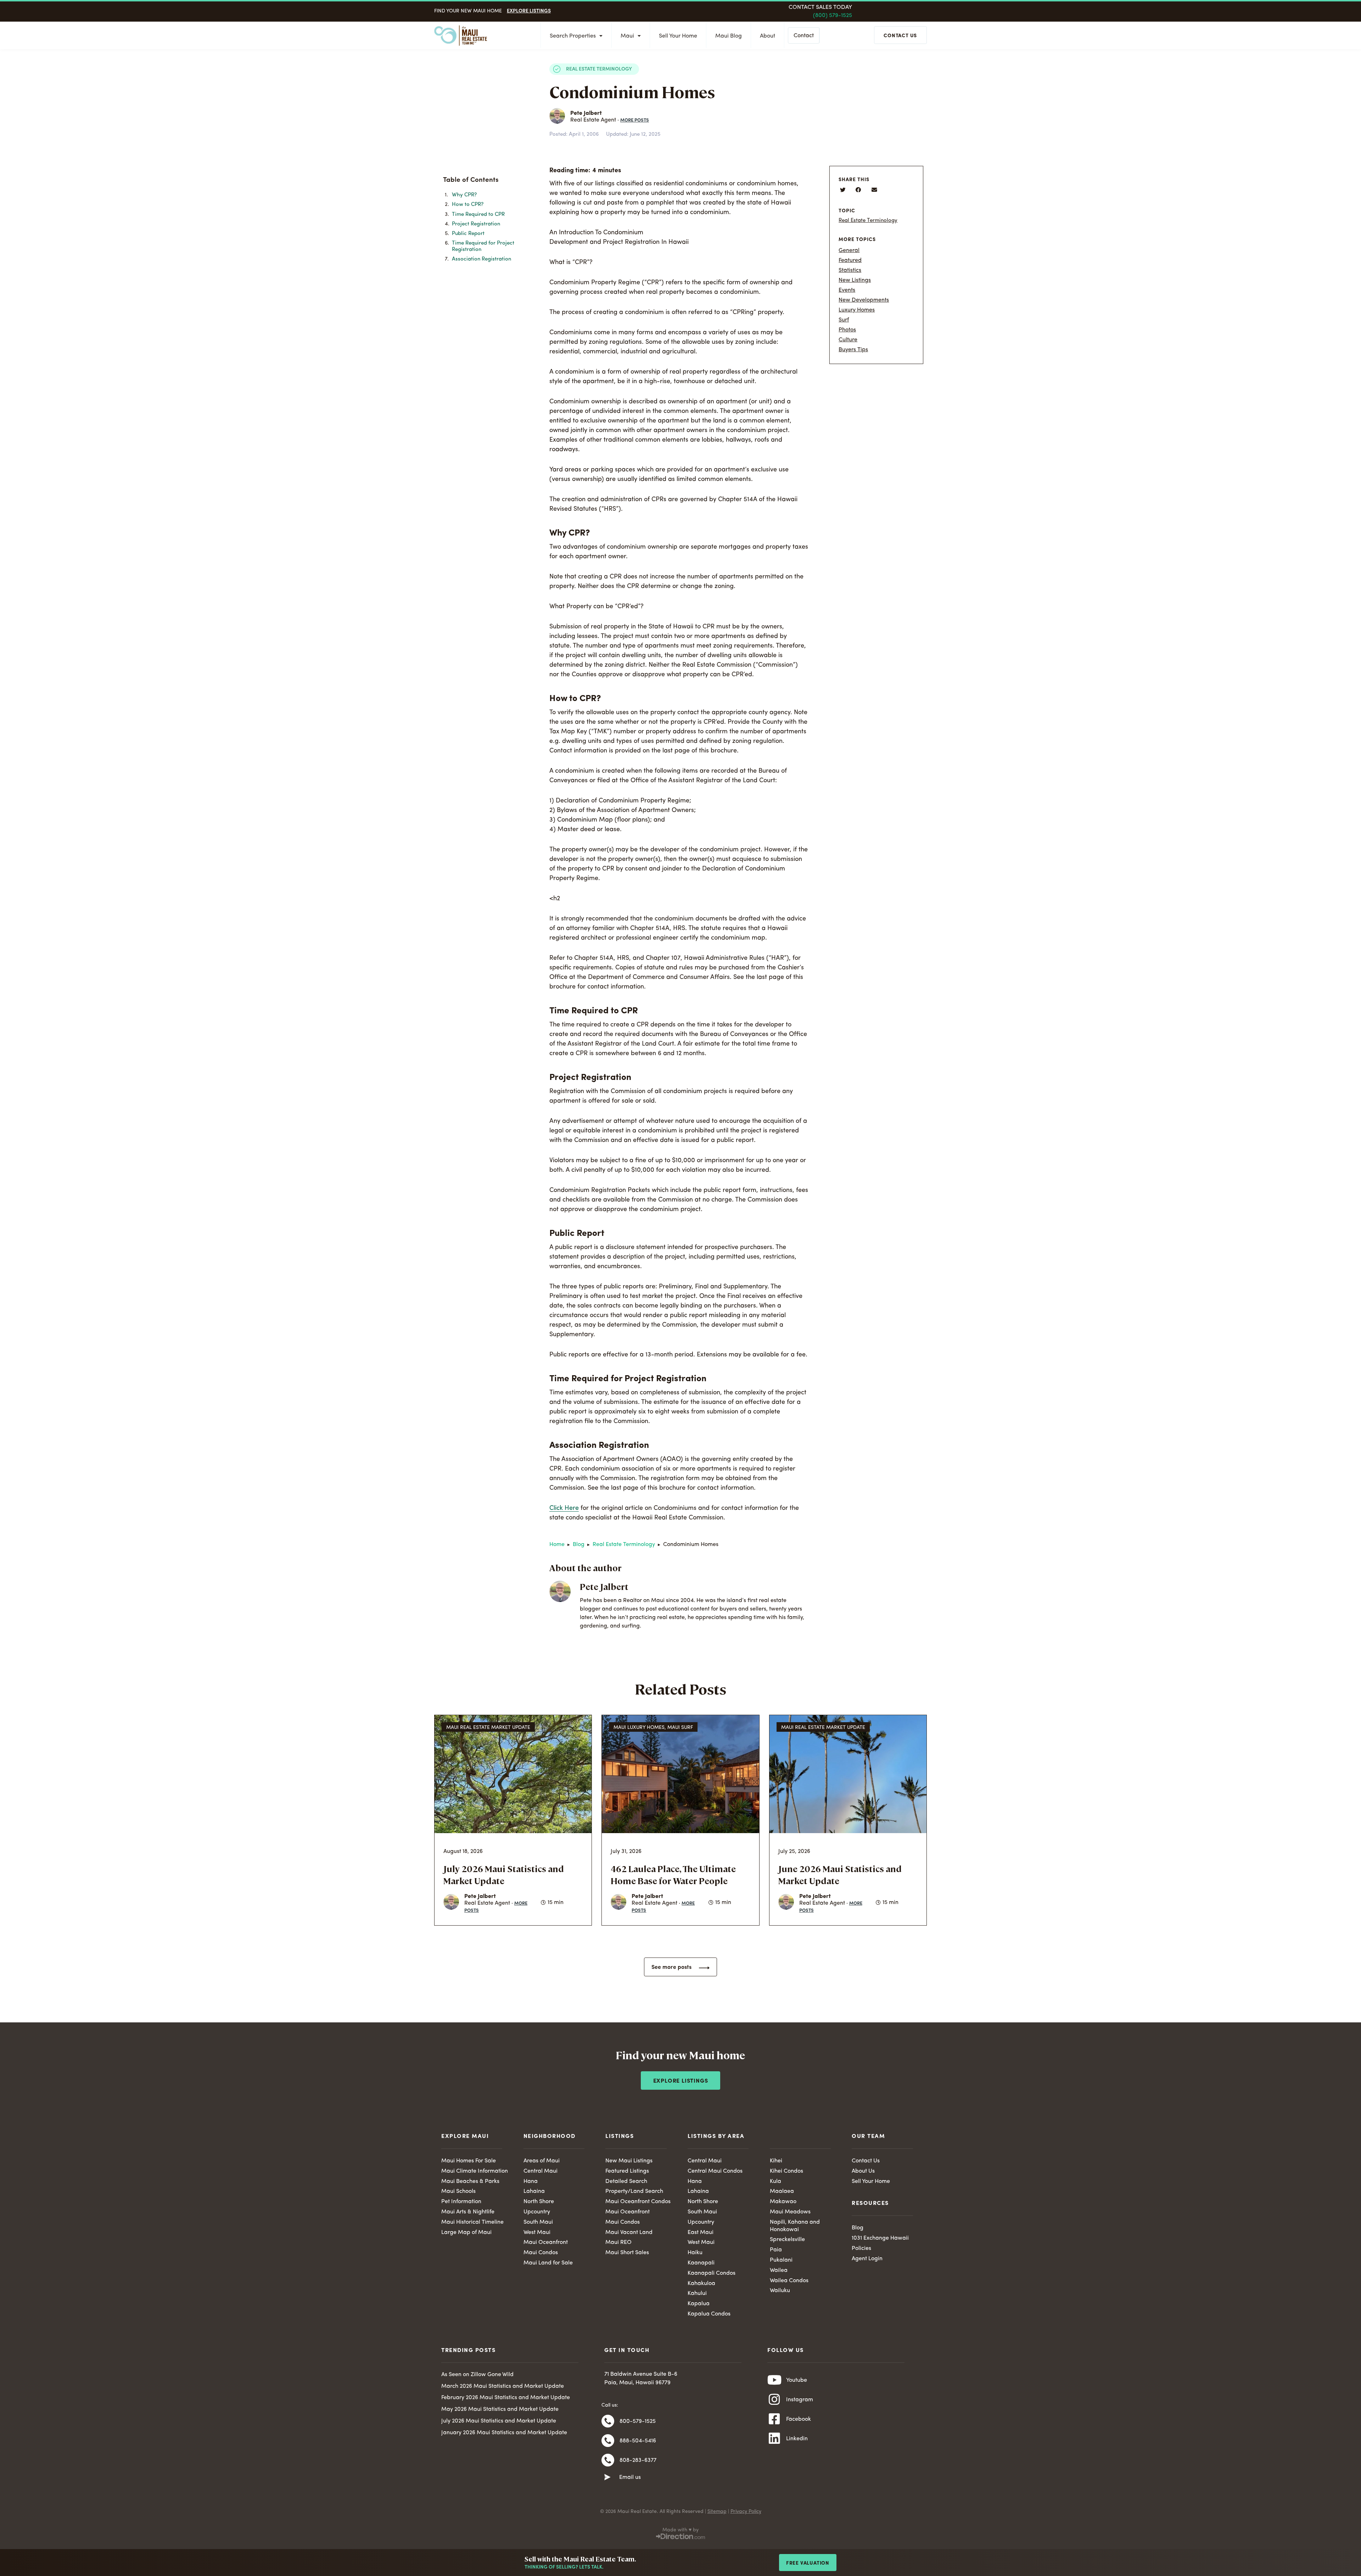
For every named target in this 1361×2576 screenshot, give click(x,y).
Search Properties (573, 36)
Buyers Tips (853, 350)
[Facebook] (774, 2419)
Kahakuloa (701, 2284)
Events (847, 290)
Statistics (850, 270)
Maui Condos (541, 2253)
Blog (579, 1545)
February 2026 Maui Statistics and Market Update (506, 2398)
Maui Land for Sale (548, 2263)
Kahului (697, 2294)
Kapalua (699, 2304)
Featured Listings (627, 2171)
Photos (847, 330)
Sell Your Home (678, 36)
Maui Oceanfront (546, 2242)
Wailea (779, 2270)
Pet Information (461, 2202)
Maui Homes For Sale (469, 2161)
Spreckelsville (787, 2240)
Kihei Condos (786, 2171)
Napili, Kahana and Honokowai (795, 2226)
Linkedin (797, 2439)
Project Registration (476, 224)
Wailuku (780, 2291)
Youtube (797, 2380)
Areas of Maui (542, 2161)
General (849, 251)
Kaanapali (701, 2263)
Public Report (468, 234)
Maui (627, 36)
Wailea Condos (789, 2281)
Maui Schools (458, 2191)
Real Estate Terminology (599, 68)
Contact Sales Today (820, 7)
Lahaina (534, 2191)
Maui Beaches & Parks (470, 2182)
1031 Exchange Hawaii (880, 2238)
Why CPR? (464, 195)
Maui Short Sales (627, 2253)
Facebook (799, 2419)
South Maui (538, 2222)
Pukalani (781, 2260)
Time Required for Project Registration (483, 246)
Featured (850, 261)
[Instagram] (774, 2399)
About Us (863, 2171)
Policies (861, 2249)
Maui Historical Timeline (472, 2222)
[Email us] (607, 2477)
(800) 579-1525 (833, 16)
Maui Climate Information (475, 2171)
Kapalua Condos (709, 2314)
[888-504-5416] (608, 2441)
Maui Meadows (790, 2212)
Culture (848, 340)
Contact (804, 36)
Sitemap (717, 2511)
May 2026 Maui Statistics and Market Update (500, 2409)
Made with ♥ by (680, 2530)
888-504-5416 (638, 2441)
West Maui (537, 2233)
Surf (844, 320)
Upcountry (537, 2212)
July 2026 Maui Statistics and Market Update (499, 2421)
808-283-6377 (638, 2460)
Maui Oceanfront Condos (638, 2202)
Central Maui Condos (715, 2171)
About (768, 36)
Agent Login (867, 2259)
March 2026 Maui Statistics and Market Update (503, 2386)
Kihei (776, 2161)
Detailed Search (626, 2182)
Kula (775, 2182)
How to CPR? (468, 205)
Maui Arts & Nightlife (468, 2212)
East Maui (701, 2233)
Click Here (564, 1508)
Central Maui (541, 2171)
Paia (776, 2250)
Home (557, 1545)
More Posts (635, 120)
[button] (516, 183)
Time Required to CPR (478, 215)
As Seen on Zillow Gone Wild (477, 2375)
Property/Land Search (634, 2191)
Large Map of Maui (466, 2233)
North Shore (539, 2202)
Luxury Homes (857, 310)
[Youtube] (774, 2380)
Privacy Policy (746, 2511)
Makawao (783, 2202)
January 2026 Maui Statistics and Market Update (504, 2433)
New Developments (864, 300)
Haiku (695, 2253)
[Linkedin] (774, 2438)
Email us (630, 2477)
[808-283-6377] (608, 2460)
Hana (531, 2182)
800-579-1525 (638, 2421)
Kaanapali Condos (712, 2273)
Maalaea (782, 2191)
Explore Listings (529, 10)
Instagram (800, 2400)
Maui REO (618, 2242)
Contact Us (866, 2161)
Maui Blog (729, 36)
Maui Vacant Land (629, 2233)
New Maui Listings (629, 2161)
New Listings (855, 280)
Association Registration (481, 259)
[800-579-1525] (608, 2421)
